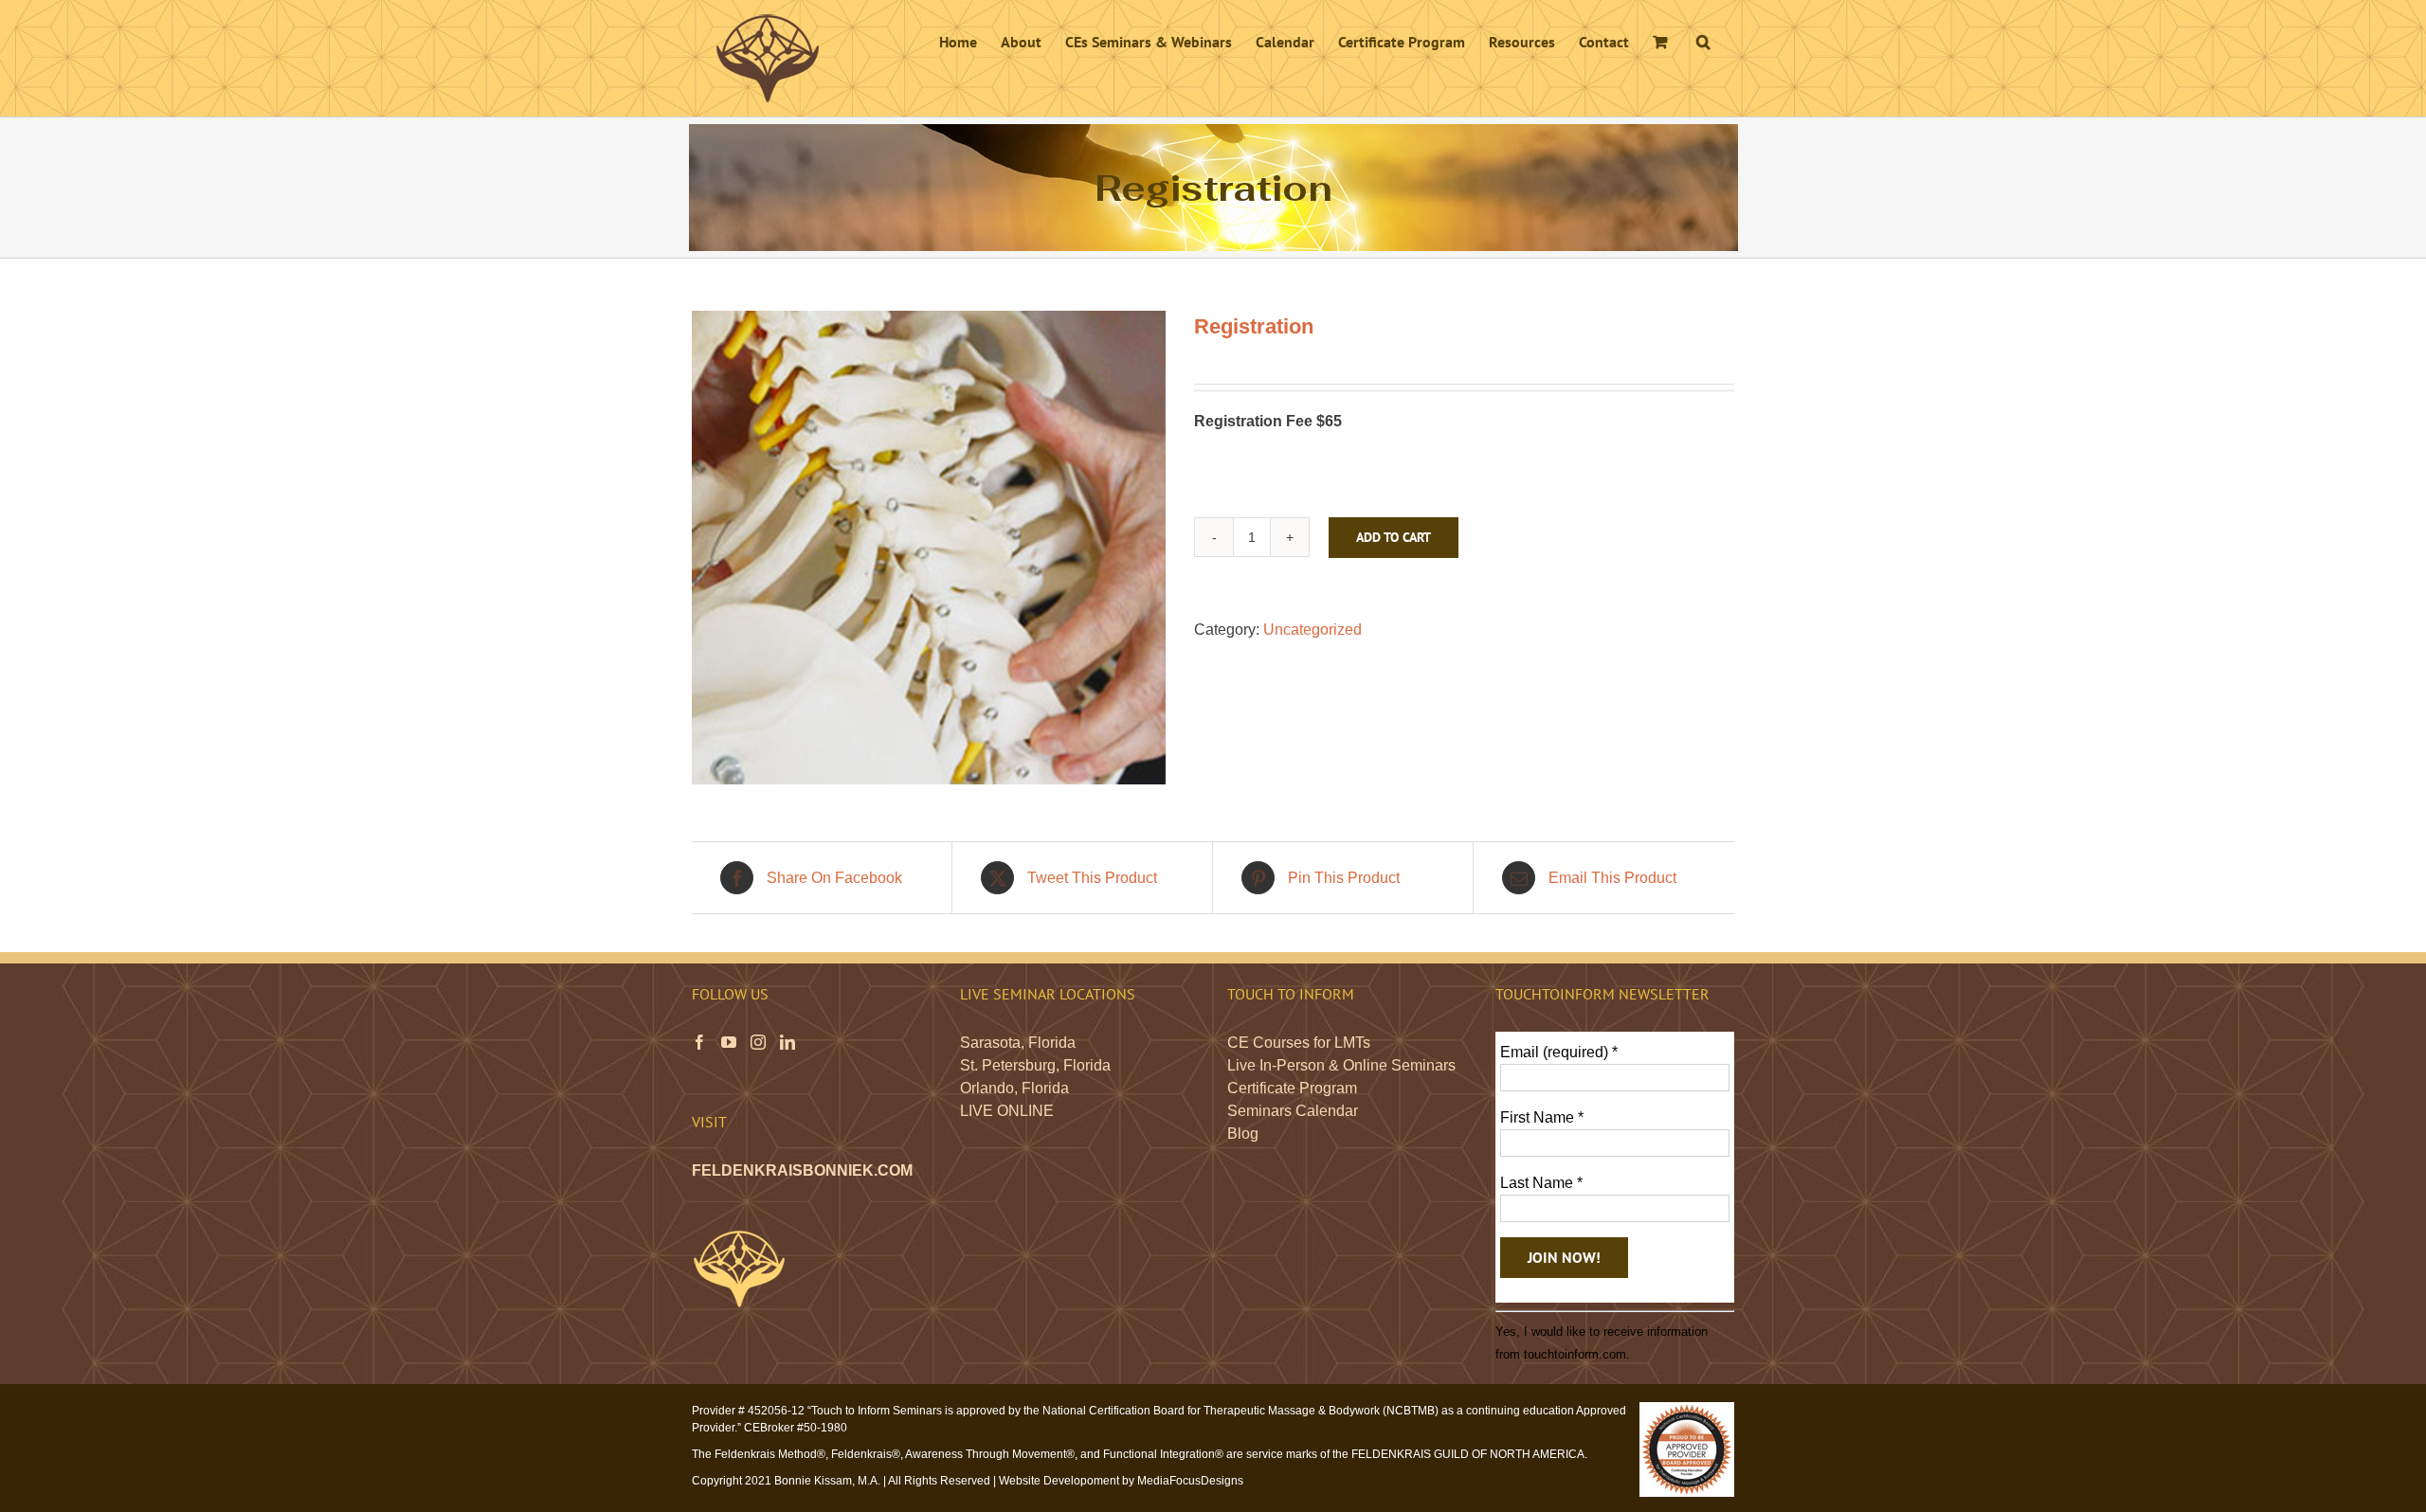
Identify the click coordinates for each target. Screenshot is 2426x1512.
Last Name (1541, 1183)
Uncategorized (1313, 630)
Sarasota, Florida (1018, 1043)
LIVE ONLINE (1007, 1111)
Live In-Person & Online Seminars (1341, 1065)
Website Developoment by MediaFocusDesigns (1121, 1481)
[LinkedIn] (788, 1042)
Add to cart (1394, 537)
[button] (1703, 40)
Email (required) (1559, 1052)
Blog (1243, 1134)
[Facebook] (699, 1042)
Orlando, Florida (1014, 1088)
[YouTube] (729, 1042)
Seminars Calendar (1293, 1111)
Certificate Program (1292, 1088)
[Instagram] (758, 1042)
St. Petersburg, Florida (1035, 1065)
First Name (1542, 1117)
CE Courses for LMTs (1299, 1043)
